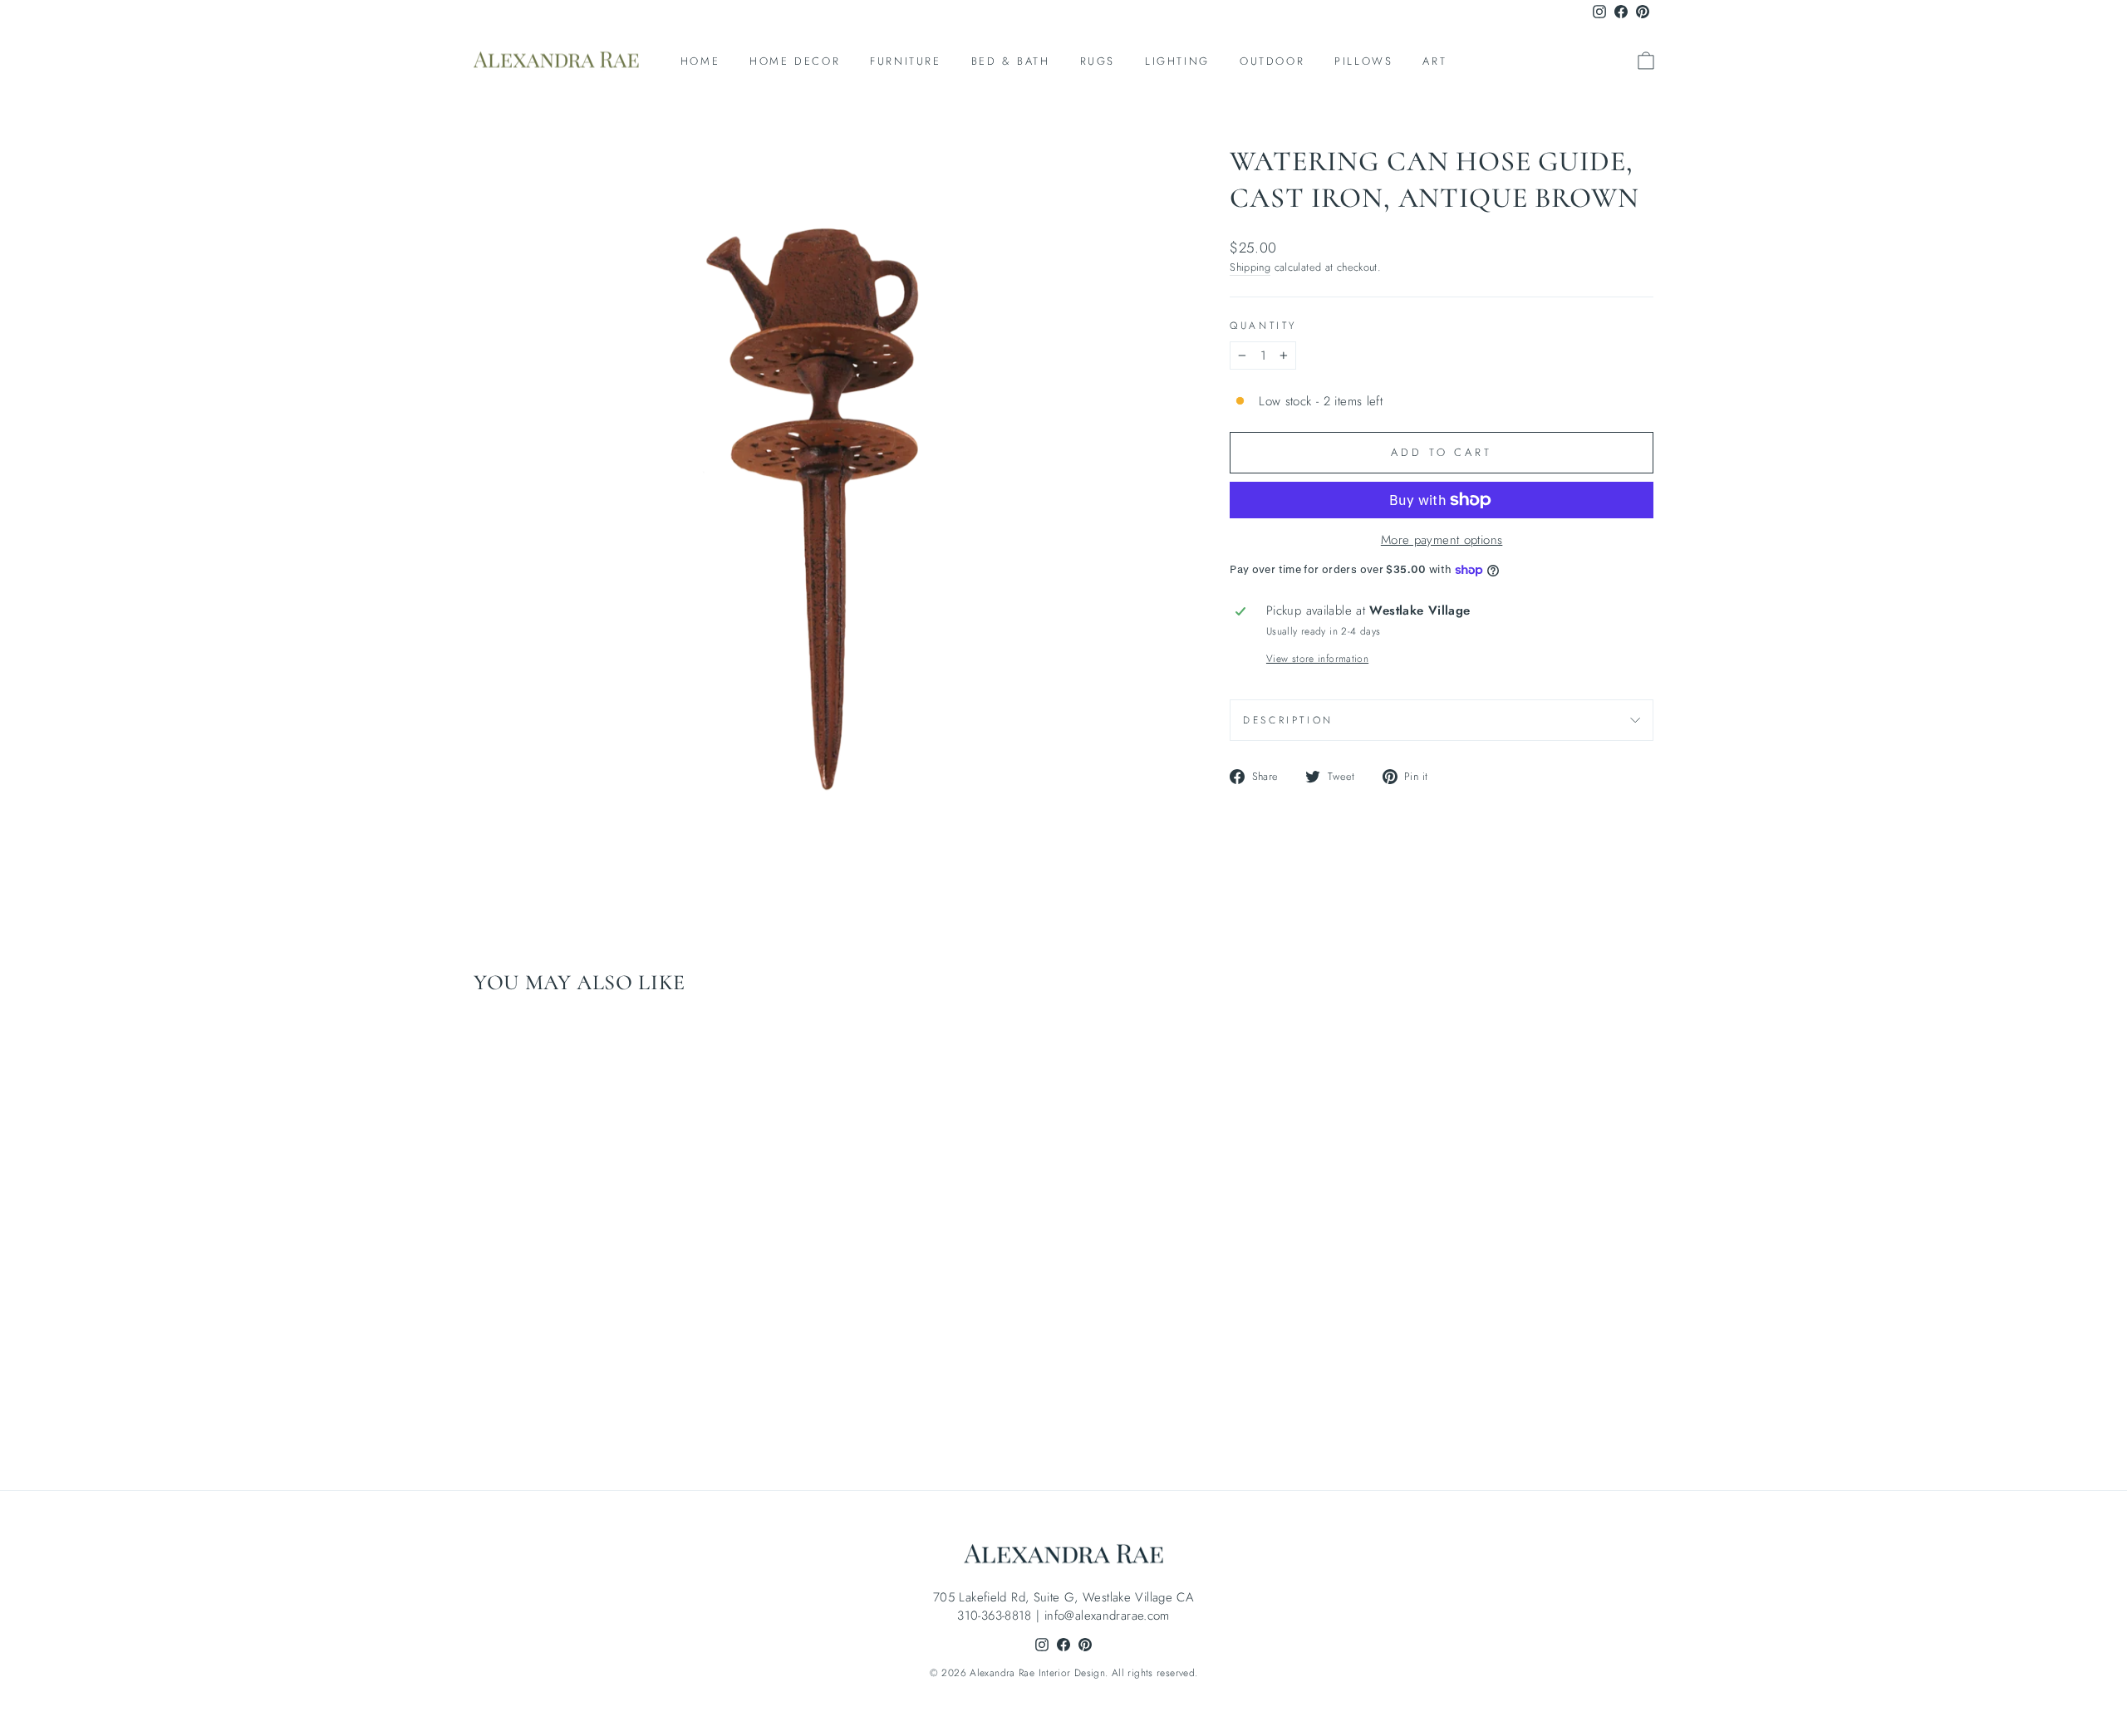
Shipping (1250, 267)
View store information (1317, 659)
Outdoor (1272, 61)
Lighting (1177, 61)
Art (1434, 61)
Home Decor (795, 61)
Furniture (905, 61)
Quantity (1263, 326)
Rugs (1098, 61)
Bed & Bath (1011, 61)
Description (1288, 720)
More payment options (1442, 540)
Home (700, 61)
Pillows (1363, 61)
